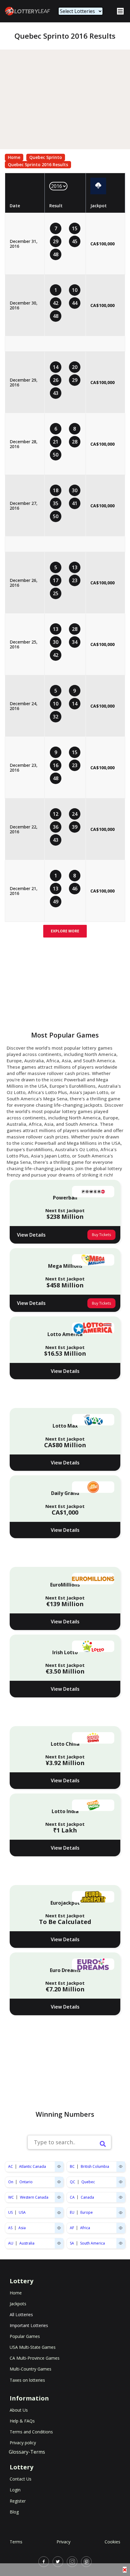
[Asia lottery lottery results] (59, 2228)
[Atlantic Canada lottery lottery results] (59, 2166)
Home (14, 157)
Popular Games (25, 2336)
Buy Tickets (101, 1235)
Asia (22, 2228)
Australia (27, 2243)
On (11, 2182)
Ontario (26, 2182)
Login (15, 2490)
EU (72, 2212)
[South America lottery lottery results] (121, 2243)
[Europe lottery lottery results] (121, 2213)
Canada (87, 2197)
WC (11, 2197)
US (10, 2212)
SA (72, 2243)
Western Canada (34, 2197)
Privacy (63, 2542)
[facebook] (44, 2562)
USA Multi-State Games (33, 2347)
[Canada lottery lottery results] (121, 2197)
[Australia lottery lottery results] (59, 2243)
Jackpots (18, 2304)
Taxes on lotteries (27, 2380)
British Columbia (95, 2166)
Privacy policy (23, 2443)
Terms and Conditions (31, 2432)
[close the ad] (125, 2570)
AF (72, 2228)
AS (10, 2228)
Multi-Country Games (31, 2369)
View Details (31, 1235)
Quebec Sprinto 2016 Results (38, 165)
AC (11, 2166)
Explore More (65, 931)
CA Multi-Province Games (35, 2358)
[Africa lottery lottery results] (121, 2228)
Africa (85, 2228)
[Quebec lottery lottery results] (121, 2182)
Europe (87, 2212)
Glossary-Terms (27, 2452)
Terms (16, 2542)
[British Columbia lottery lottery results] (121, 2166)
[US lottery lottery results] (59, 2213)
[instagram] (72, 2562)
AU (11, 2243)
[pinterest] (86, 2562)
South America (93, 2243)
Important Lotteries (29, 2325)
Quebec (88, 2182)
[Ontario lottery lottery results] (59, 2182)
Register (18, 2501)
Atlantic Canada (32, 2166)
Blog (14, 2512)
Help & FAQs (22, 2421)
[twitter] (58, 2562)
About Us (19, 2410)
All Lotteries (21, 2315)
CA (72, 2197)
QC (73, 2182)
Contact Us (21, 2479)
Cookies (112, 2542)
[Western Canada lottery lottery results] (59, 2197)
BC (72, 2166)
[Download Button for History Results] (98, 186)
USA (22, 2212)
